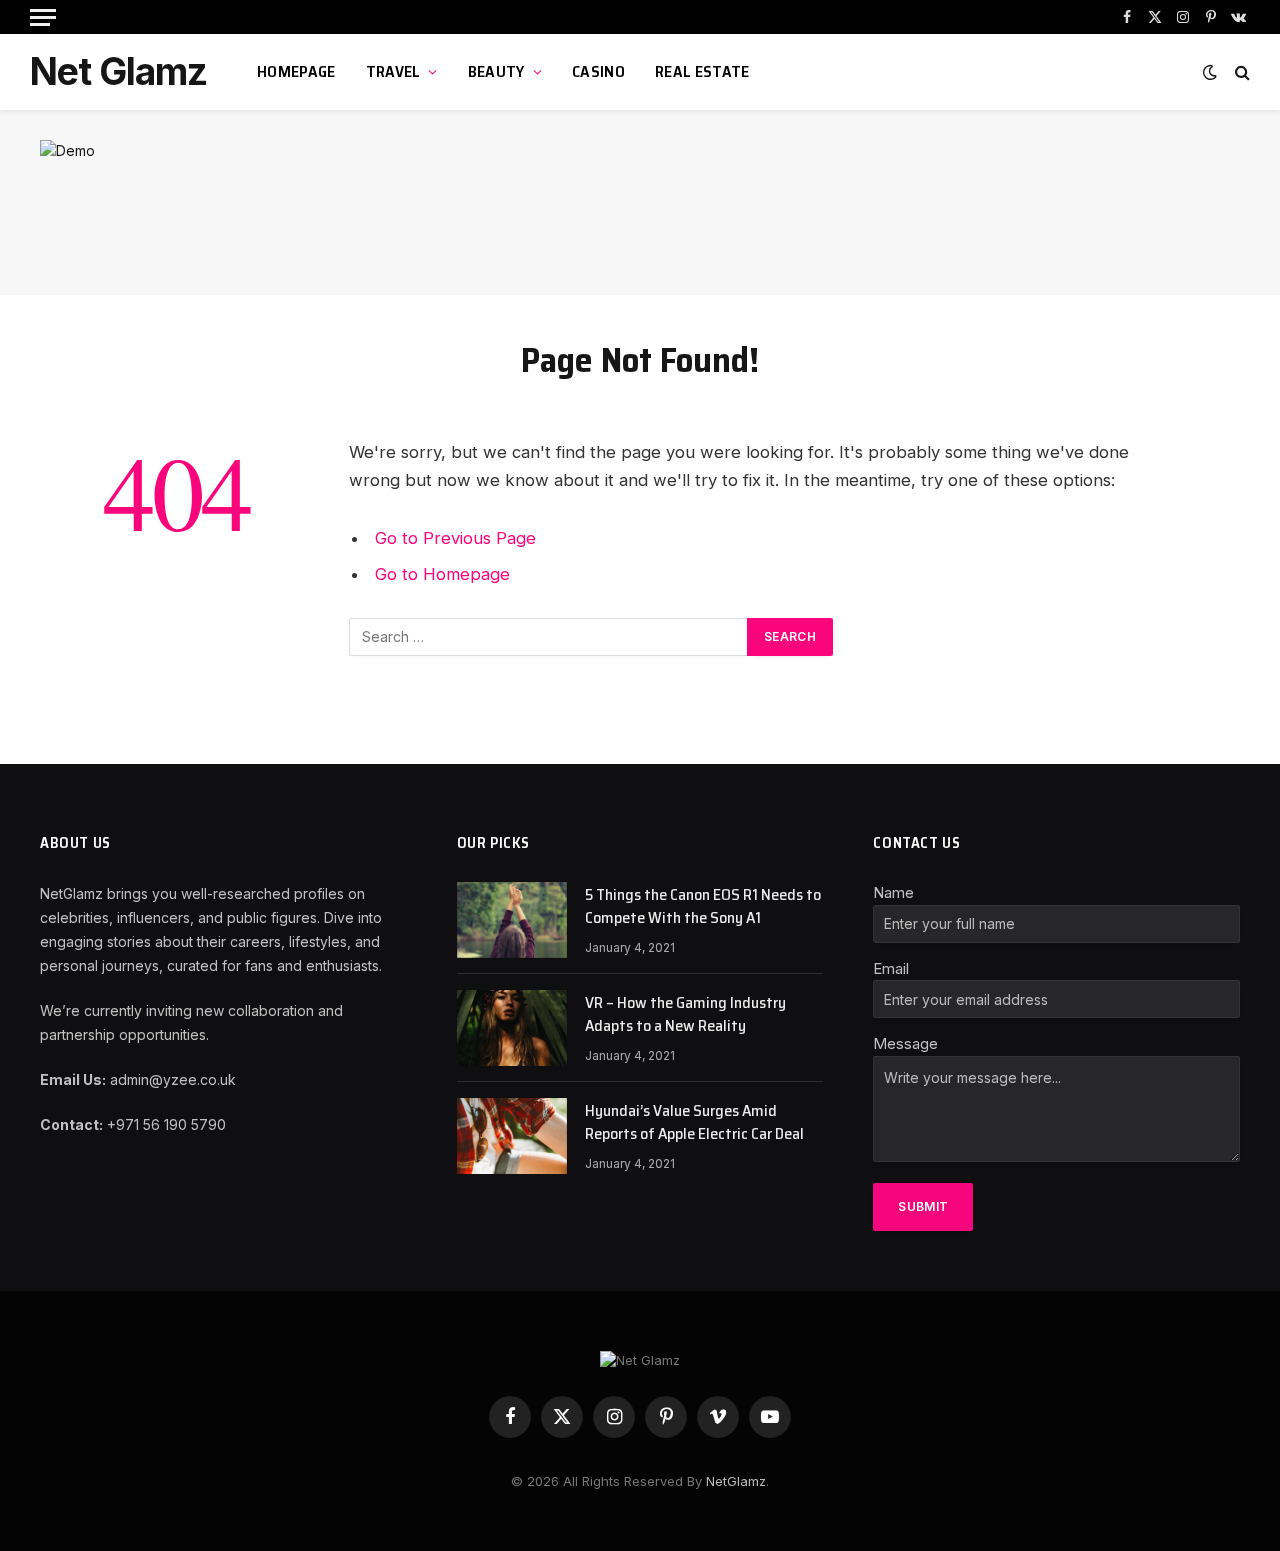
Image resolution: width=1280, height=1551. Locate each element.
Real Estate (702, 71)
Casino (598, 71)
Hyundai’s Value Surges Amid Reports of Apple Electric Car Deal (694, 1123)
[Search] (1240, 72)
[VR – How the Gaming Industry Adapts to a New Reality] (512, 1028)
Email (891, 968)
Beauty (496, 71)
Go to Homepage (442, 574)
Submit (923, 1206)
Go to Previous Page (455, 538)
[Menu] (43, 17)
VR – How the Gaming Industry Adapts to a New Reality (685, 1015)
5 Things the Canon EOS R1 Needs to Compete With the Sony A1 (703, 907)
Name (893, 892)
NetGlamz (736, 1481)
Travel (393, 71)
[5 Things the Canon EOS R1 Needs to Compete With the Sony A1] (512, 920)
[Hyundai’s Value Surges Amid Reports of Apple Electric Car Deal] (512, 1136)
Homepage (296, 71)
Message (905, 1043)
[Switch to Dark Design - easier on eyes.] (1210, 72)
